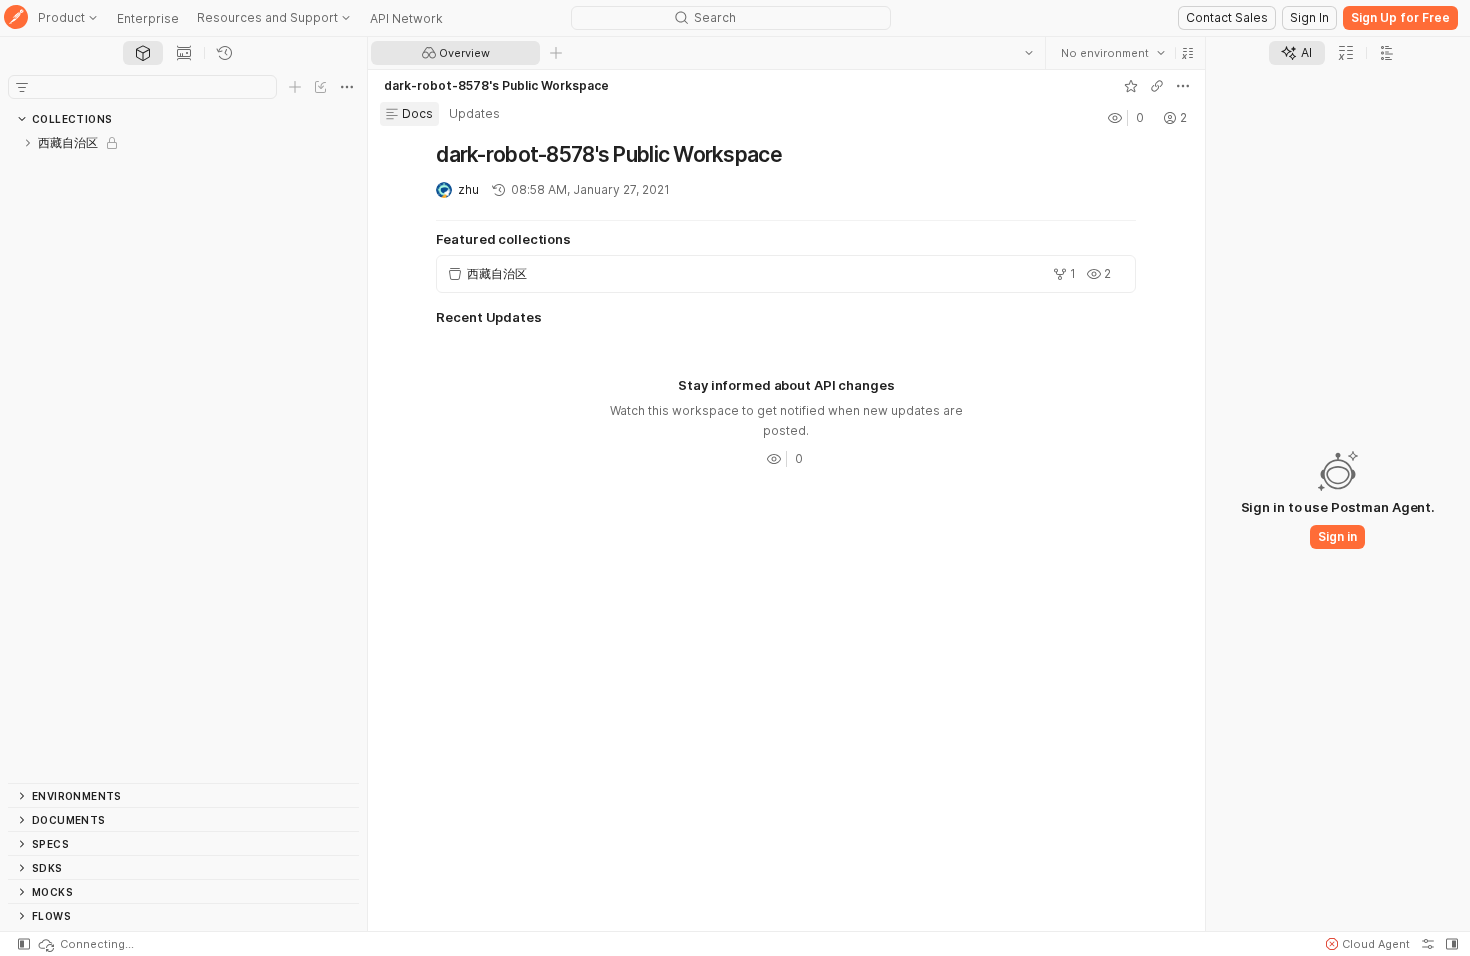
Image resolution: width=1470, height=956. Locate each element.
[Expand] (28, 143)
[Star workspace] (1131, 86)
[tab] (143, 53)
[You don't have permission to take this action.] (556, 53)
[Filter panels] (22, 87)
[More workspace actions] (1183, 86)
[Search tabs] (1029, 53)
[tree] (183, 457)
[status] (85, 944)
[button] (1188, 53)
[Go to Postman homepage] (16, 18)
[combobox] (1113, 53)
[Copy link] (1157, 86)
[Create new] (295, 87)
